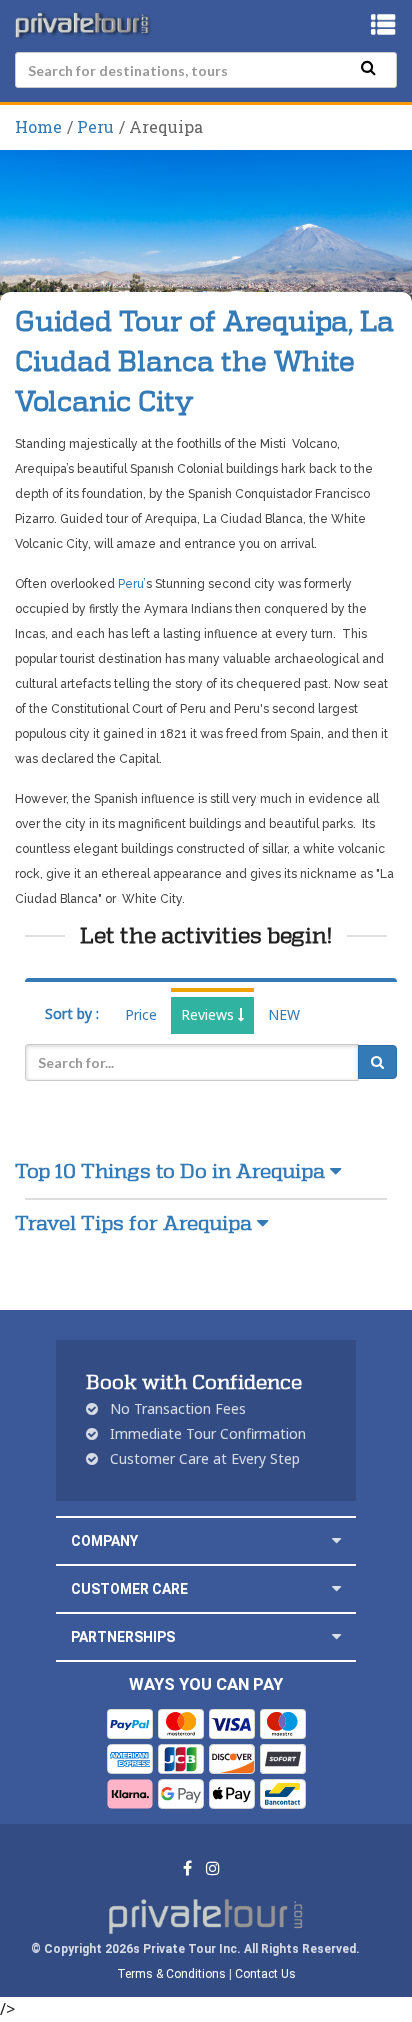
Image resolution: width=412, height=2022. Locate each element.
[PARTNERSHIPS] (336, 1636)
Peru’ (132, 584)
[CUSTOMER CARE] (336, 1588)
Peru (95, 126)
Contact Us (265, 1974)
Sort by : (72, 1013)
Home (38, 126)
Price (141, 1014)
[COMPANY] (336, 1540)
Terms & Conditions (171, 1974)
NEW (284, 1014)
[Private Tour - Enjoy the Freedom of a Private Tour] (84, 25)
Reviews (209, 1014)
